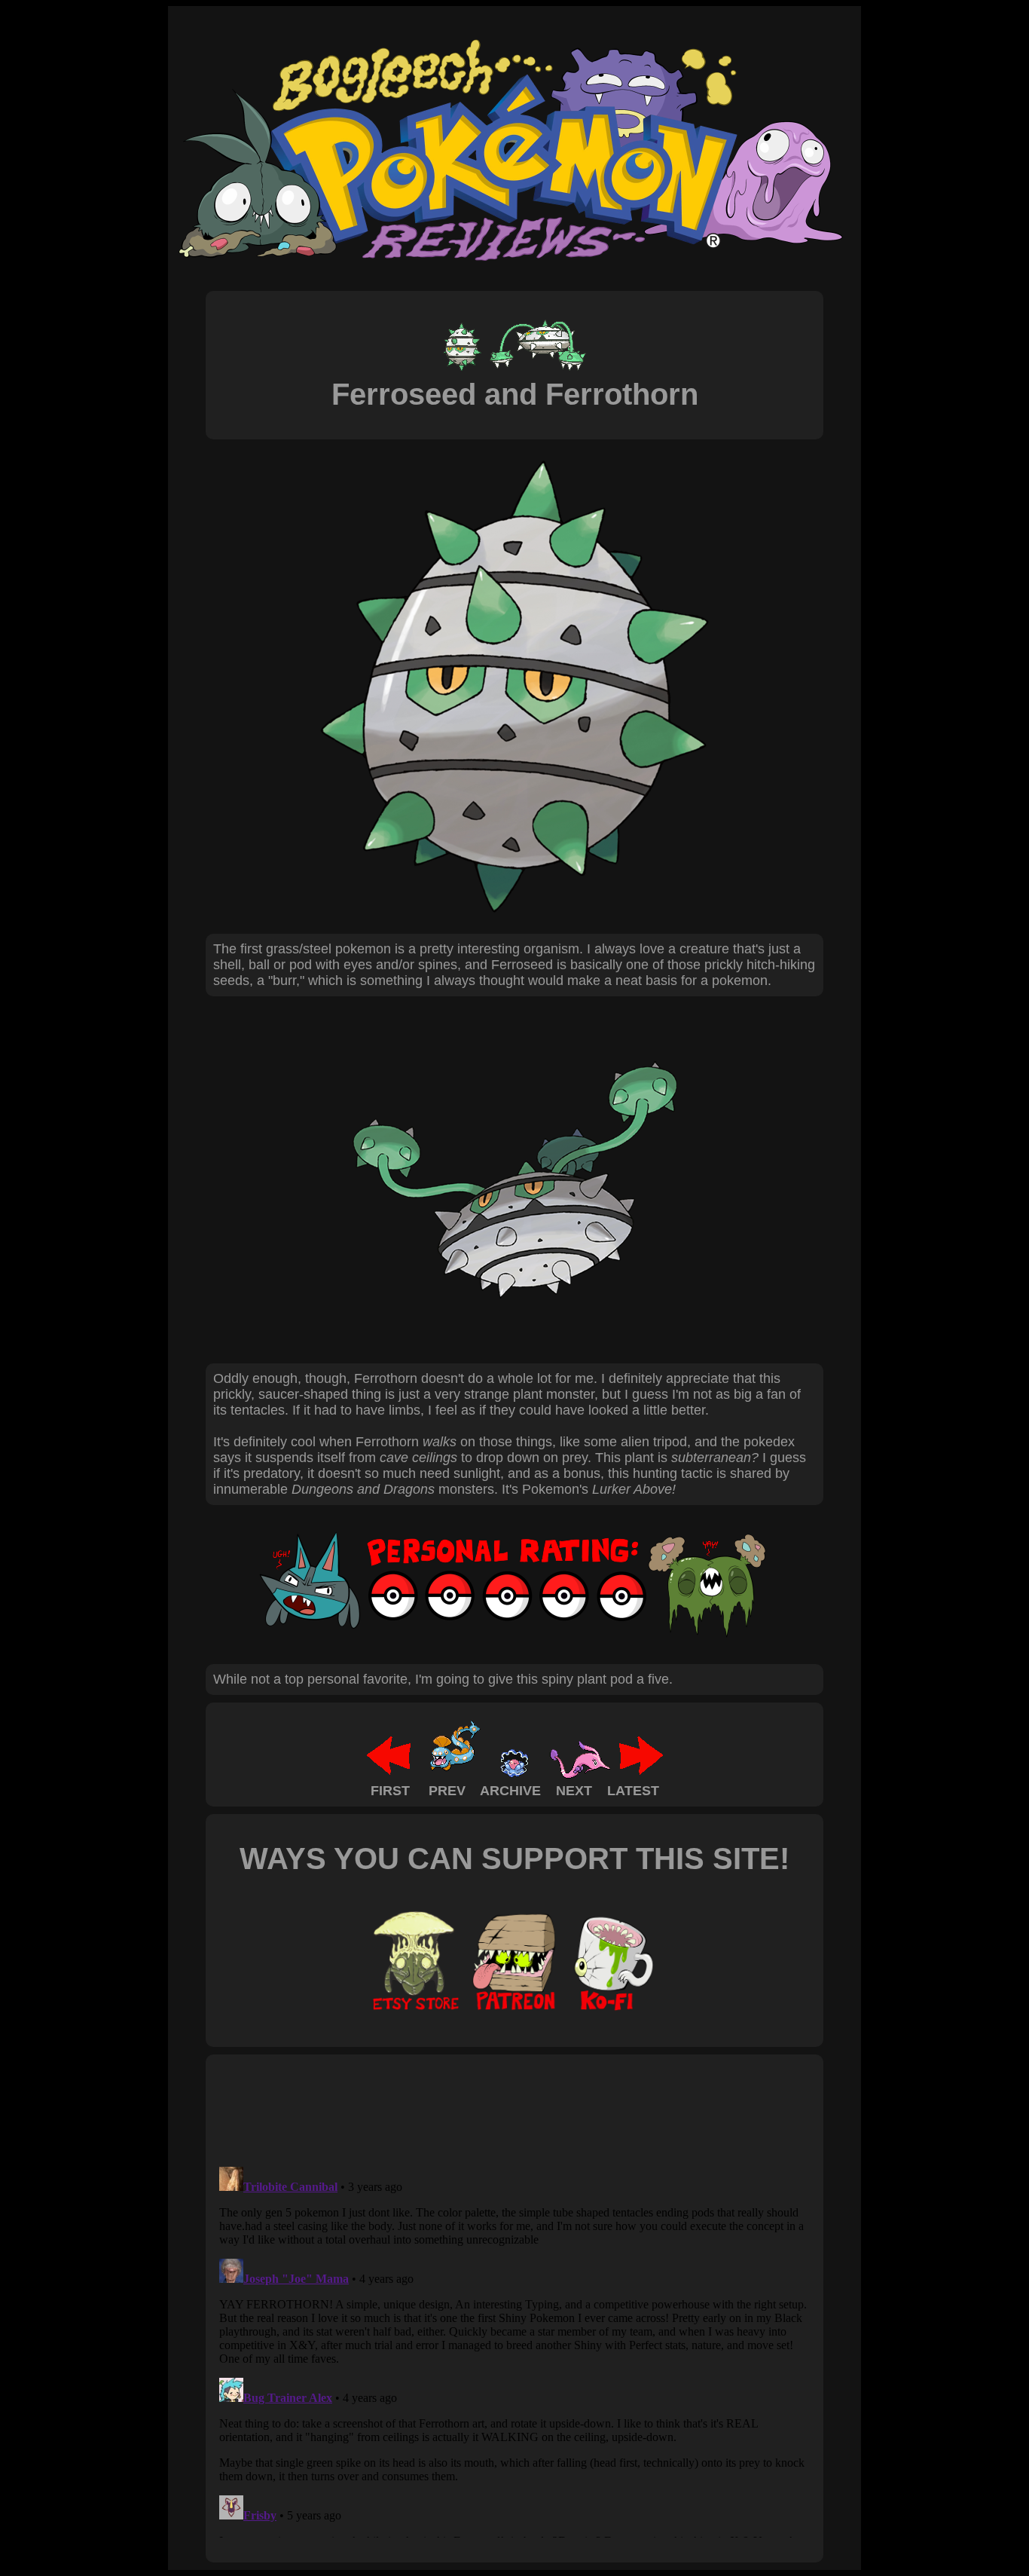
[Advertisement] (487, 2109)
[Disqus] (514, 2349)
